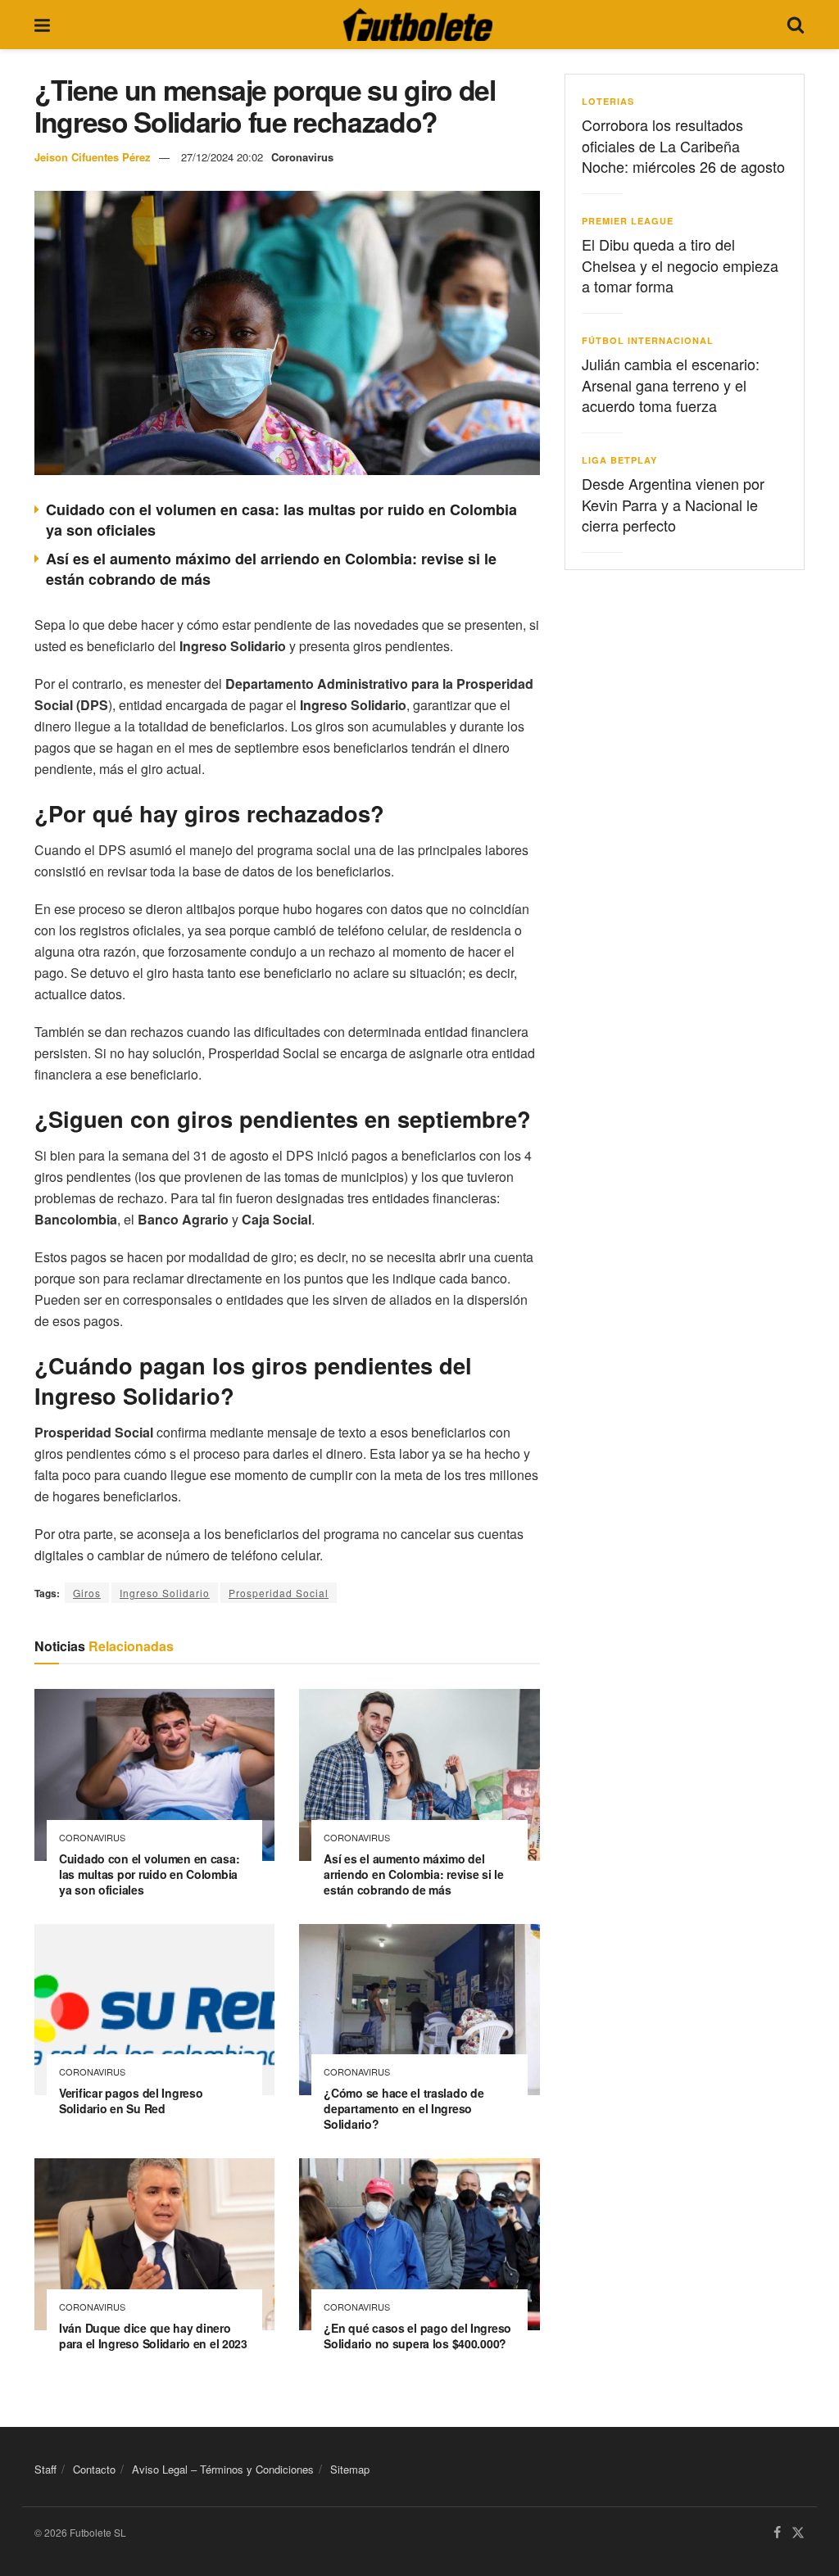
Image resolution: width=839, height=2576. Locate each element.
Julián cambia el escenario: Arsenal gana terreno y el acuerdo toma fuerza (671, 384)
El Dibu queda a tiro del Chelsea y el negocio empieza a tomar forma (680, 265)
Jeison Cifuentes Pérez (93, 157)
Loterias (608, 101)
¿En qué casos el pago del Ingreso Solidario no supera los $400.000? (417, 2336)
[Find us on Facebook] (777, 2533)
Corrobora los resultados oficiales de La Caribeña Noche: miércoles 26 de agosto (683, 145)
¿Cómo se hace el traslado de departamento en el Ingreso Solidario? (404, 2108)
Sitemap (350, 2469)
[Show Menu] (42, 25)
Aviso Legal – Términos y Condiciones (223, 2469)
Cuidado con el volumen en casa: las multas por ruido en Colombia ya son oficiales (281, 520)
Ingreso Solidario (165, 1593)
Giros (87, 1593)
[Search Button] (796, 25)
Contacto (94, 2469)
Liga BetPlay (619, 460)
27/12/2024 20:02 (222, 157)
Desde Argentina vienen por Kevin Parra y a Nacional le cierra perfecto (673, 504)
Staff (45, 2469)
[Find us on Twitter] (798, 2533)
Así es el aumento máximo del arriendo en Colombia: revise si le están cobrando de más (271, 569)
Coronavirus (302, 157)
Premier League (628, 221)
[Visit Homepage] (418, 25)
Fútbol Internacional (648, 340)
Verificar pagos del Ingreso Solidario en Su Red (131, 2101)
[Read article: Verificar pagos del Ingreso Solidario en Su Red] (154, 2010)
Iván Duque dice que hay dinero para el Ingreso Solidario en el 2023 (153, 2336)
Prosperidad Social (279, 1593)
